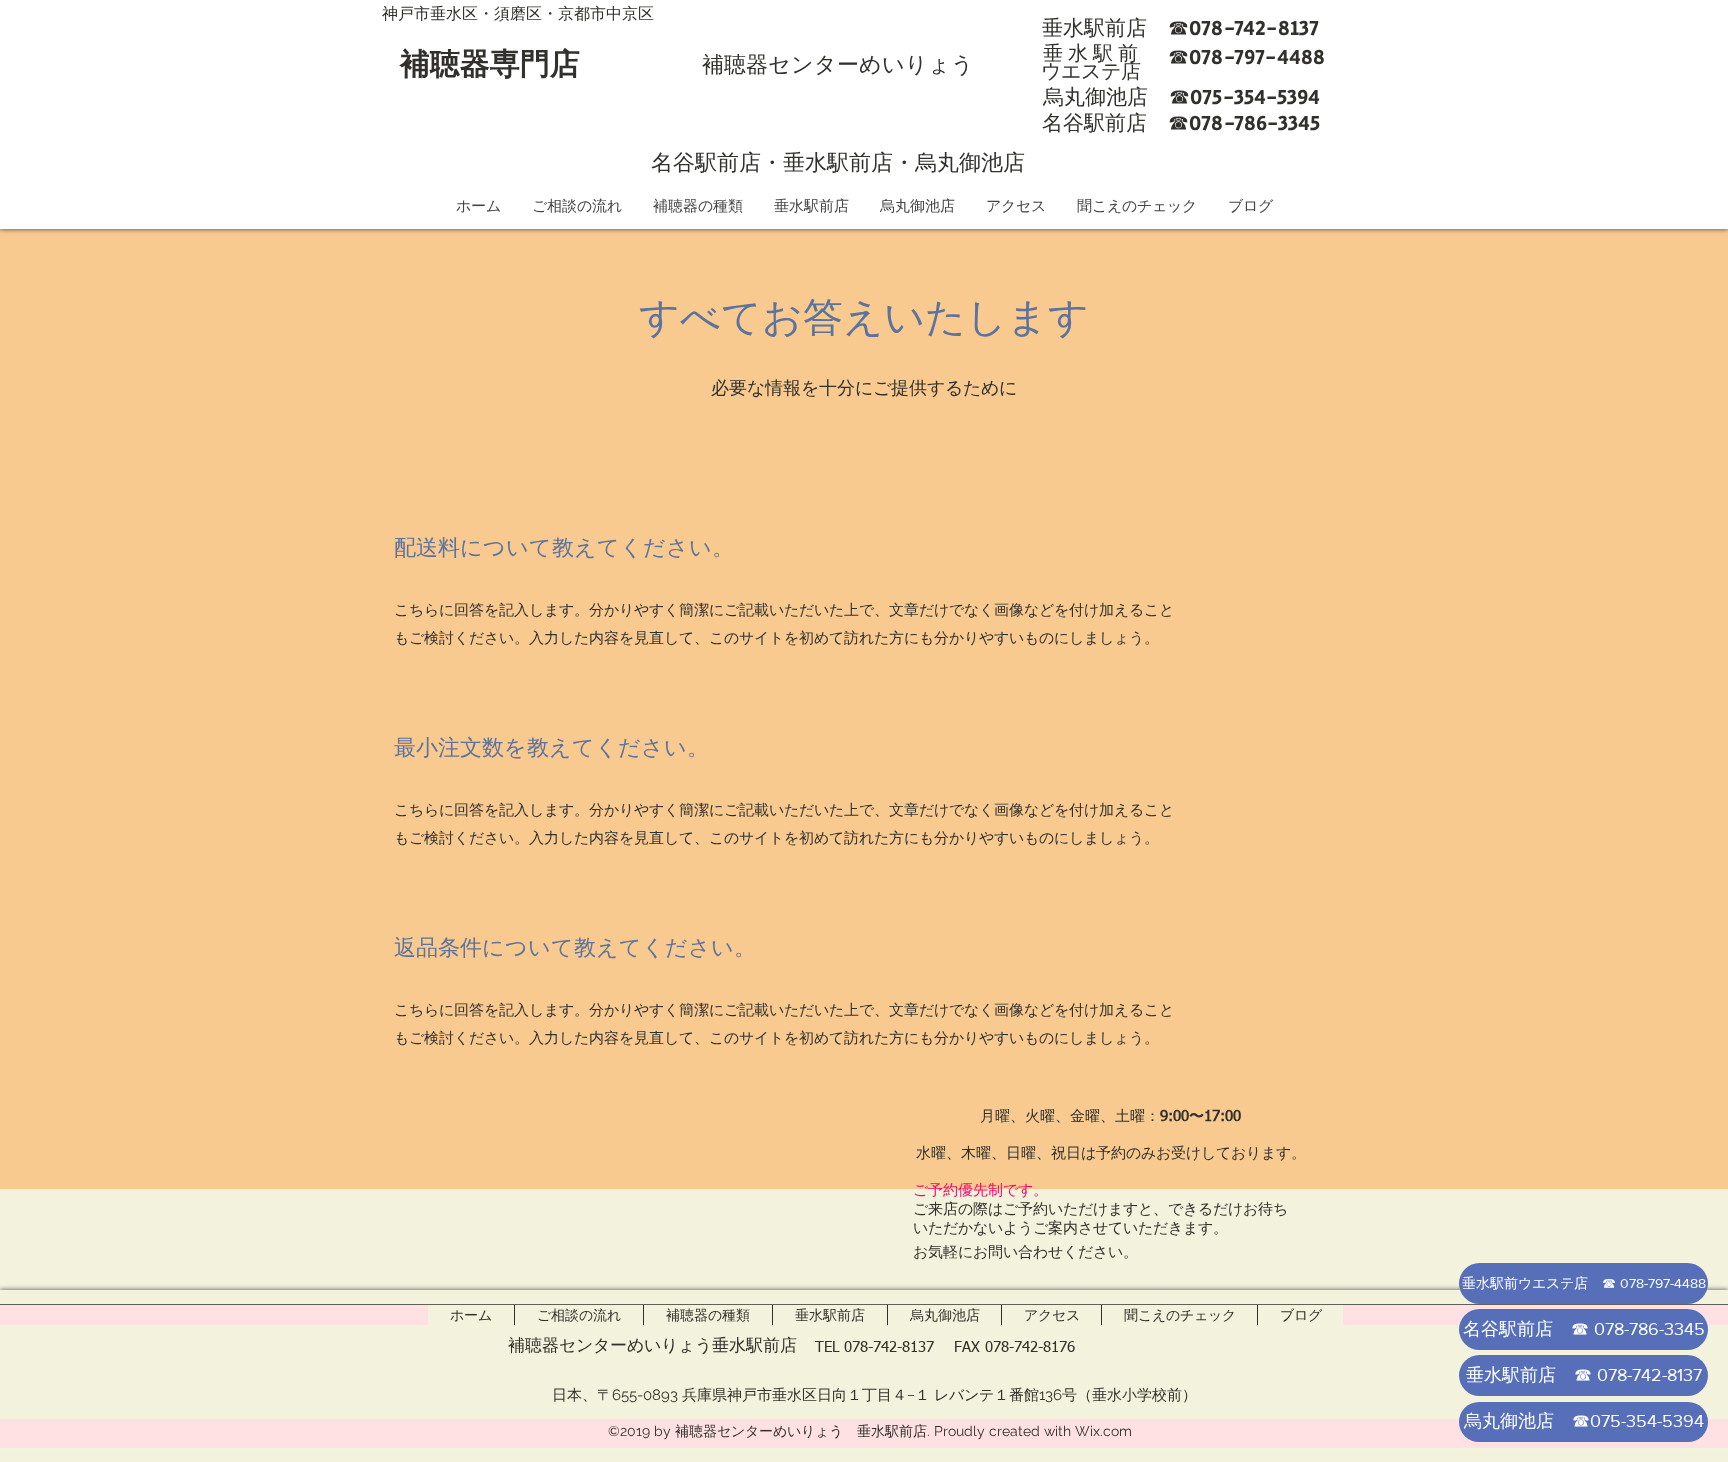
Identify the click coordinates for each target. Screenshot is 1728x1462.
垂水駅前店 (838, 162)
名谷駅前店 (706, 162)
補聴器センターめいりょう (838, 64)
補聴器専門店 (490, 63)
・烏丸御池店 (959, 162)
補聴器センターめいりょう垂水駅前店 (652, 1345)
